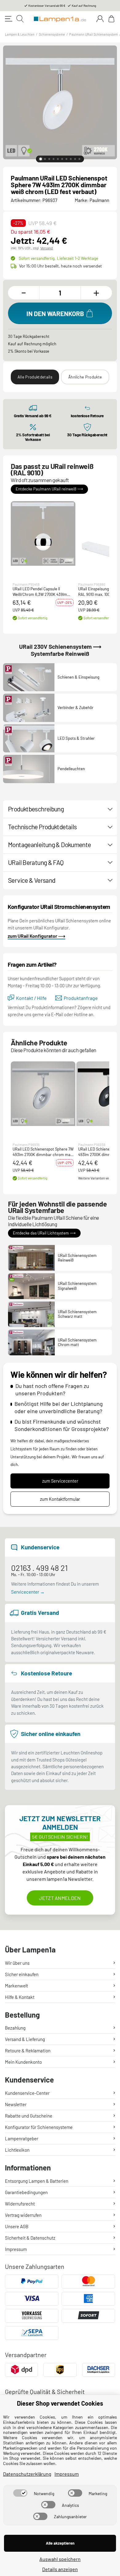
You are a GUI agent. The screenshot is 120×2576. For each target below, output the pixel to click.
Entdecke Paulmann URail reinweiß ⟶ (49, 489)
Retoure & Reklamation (28, 2051)
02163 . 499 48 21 (39, 1568)
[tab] (41, 159)
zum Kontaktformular (60, 1499)
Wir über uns (17, 1963)
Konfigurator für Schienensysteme (39, 2127)
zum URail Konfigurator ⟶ (36, 936)
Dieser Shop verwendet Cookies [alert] (60, 2403)
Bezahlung (15, 2028)
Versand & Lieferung (25, 2039)
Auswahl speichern (60, 2559)
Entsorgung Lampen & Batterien (37, 2181)
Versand (47, 248)
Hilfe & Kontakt (20, 1997)
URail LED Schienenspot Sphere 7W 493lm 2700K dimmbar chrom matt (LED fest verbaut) (43, 1152)
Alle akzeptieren (60, 2543)
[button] (43, 533)
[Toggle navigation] (9, 19)
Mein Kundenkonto (23, 2062)
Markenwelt (16, 1986)
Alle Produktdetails (35, 377)
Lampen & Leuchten (20, 34)
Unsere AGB (17, 2226)
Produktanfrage (81, 998)
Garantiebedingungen (26, 2192)
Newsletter (16, 2104)
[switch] (20, 2493)
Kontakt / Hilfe (31, 998)
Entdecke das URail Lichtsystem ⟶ (44, 1233)
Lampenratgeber (22, 2138)
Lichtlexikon (17, 2150)
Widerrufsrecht (20, 2204)
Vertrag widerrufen (23, 2215)
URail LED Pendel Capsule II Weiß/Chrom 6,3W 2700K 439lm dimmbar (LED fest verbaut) (40, 592)
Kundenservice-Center (27, 2093)
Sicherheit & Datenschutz (30, 2238)
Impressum (16, 2249)
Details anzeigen (60, 2569)
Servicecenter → (28, 1592)
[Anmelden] (100, 19)
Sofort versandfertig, (58, 258)
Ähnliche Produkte (85, 377)
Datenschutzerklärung (27, 2474)
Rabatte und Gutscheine (29, 2116)
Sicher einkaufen (22, 1974)
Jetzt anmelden (60, 1898)
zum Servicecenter (60, 1481)
